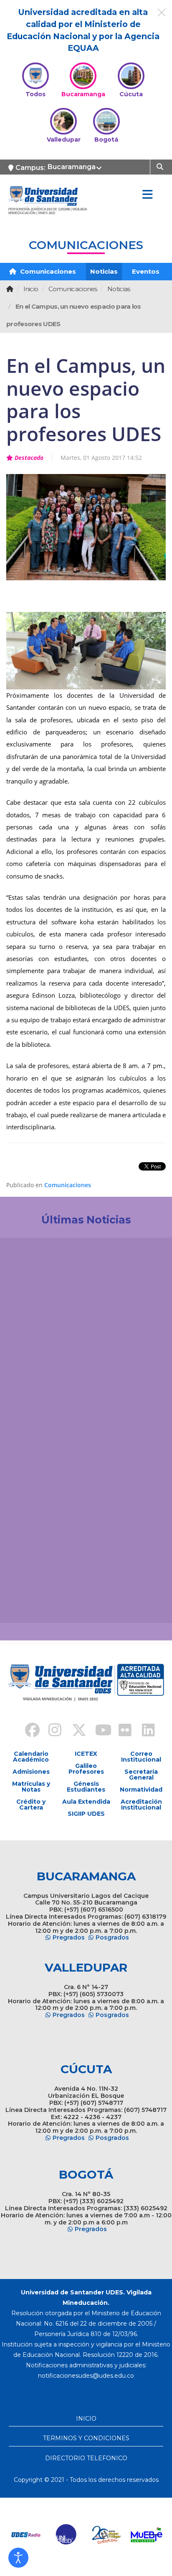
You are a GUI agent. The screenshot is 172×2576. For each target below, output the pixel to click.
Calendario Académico (31, 1757)
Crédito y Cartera (31, 1805)
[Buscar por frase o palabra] (161, 166)
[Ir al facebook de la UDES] (28, 1731)
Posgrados (112, 1937)
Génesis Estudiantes (86, 1787)
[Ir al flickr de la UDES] (121, 1731)
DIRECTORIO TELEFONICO (86, 2458)
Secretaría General (141, 1775)
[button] (18, 2558)
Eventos (146, 271)
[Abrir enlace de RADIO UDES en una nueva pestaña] (25, 2535)
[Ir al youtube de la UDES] (98, 1731)
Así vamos (29, 1603)
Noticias (104, 271)
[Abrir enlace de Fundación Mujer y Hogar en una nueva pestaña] (106, 2535)
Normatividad (141, 1790)
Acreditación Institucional (141, 1805)
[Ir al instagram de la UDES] (51, 1731)
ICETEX (86, 1754)
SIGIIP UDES (86, 1814)
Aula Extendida (86, 1802)
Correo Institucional (141, 1757)
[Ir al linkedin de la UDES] (144, 1731)
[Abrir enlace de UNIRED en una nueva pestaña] (66, 2535)
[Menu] (147, 195)
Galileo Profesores (86, 1769)
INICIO (86, 2419)
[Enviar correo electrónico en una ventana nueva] (86, 2376)
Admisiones (31, 1772)
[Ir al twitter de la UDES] (74, 1731)
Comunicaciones (47, 271)
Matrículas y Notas (31, 1787)
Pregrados (69, 1937)
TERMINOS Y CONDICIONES (86, 2438)
